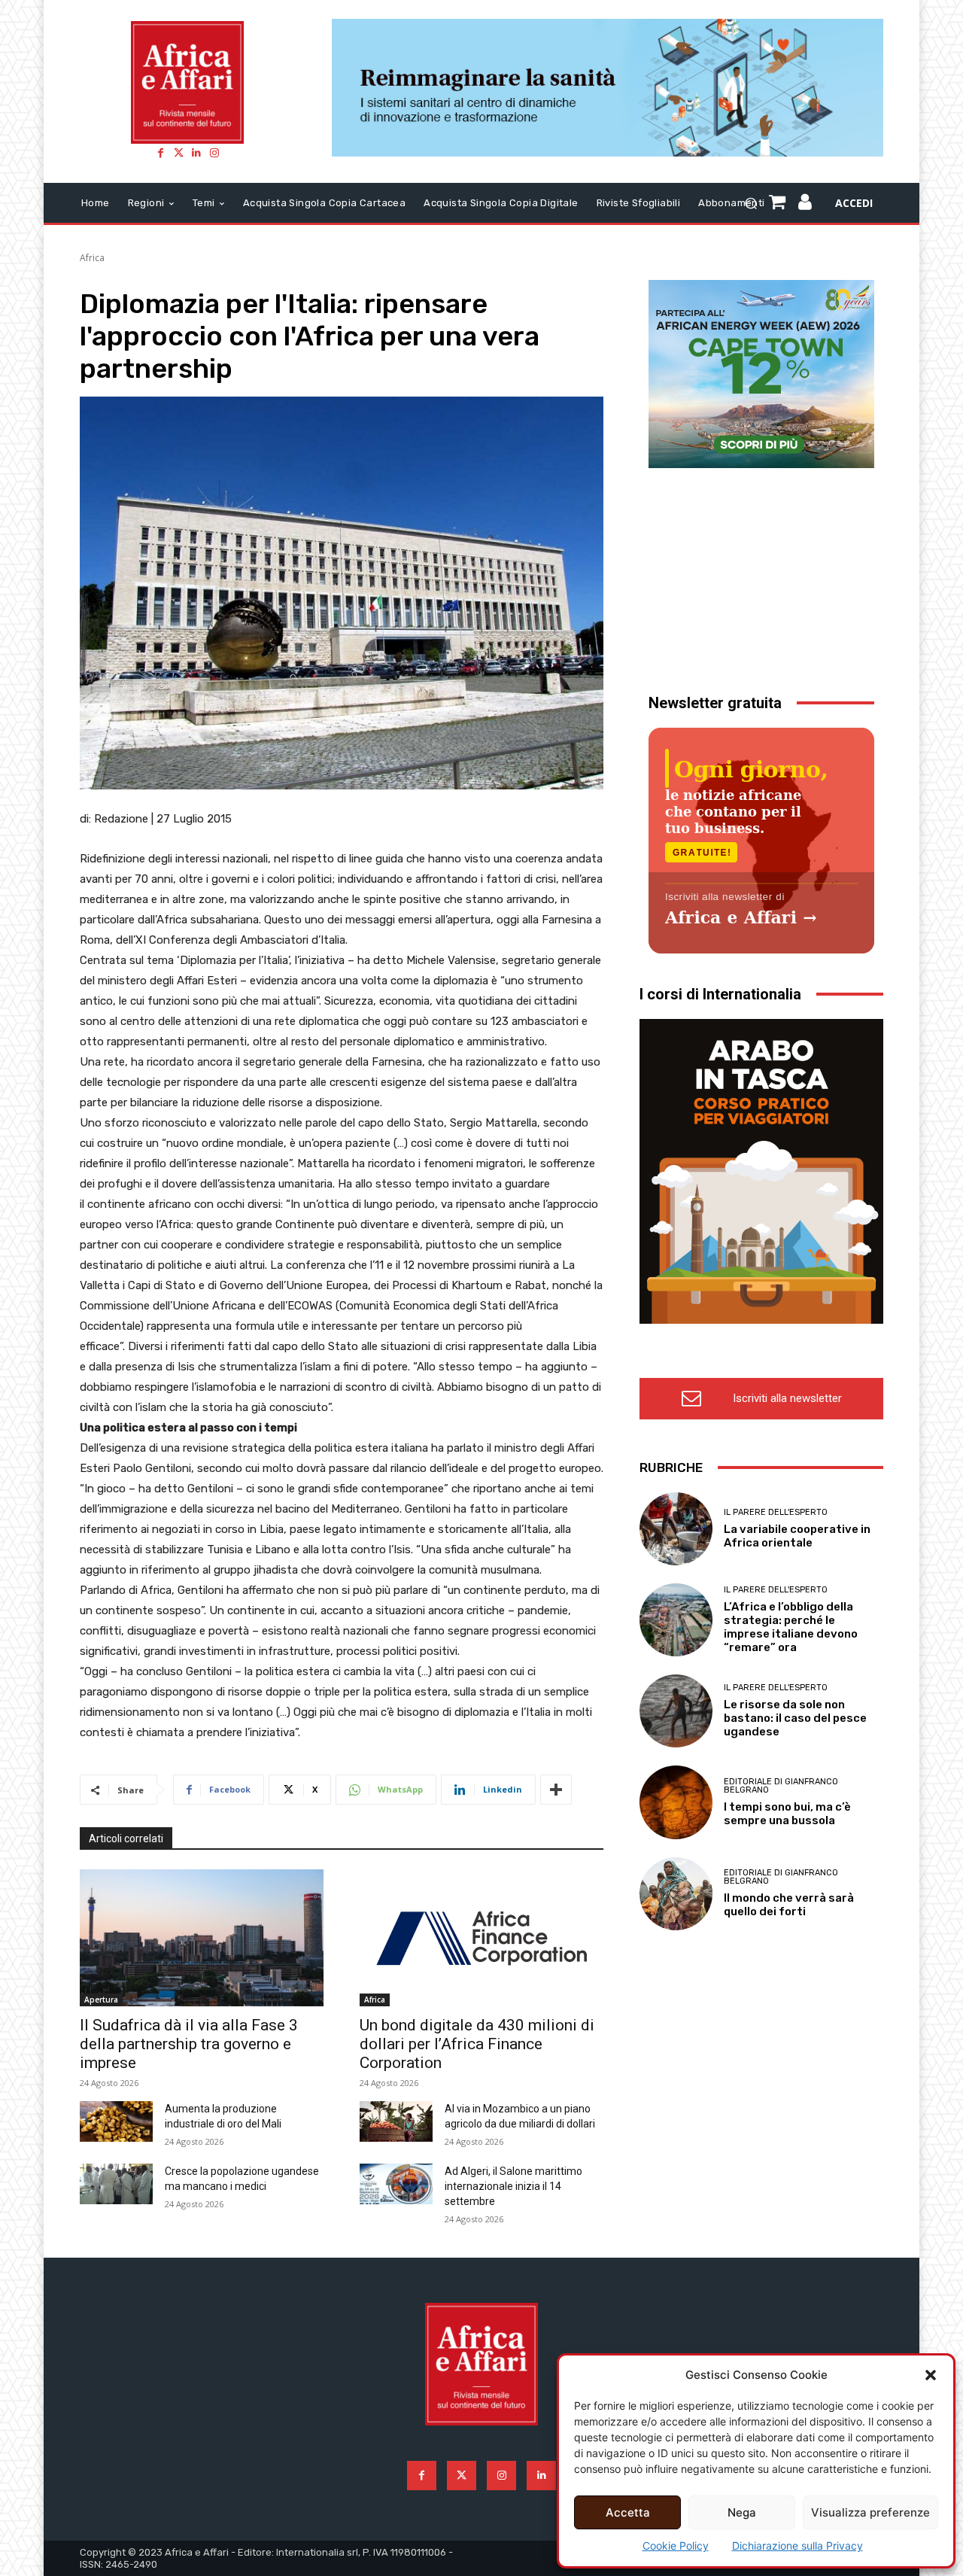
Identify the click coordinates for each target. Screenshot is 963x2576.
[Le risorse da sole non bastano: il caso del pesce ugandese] (676, 1711)
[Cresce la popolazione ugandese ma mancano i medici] (116, 2184)
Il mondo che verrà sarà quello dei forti (789, 1905)
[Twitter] (178, 153)
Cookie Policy (676, 2546)
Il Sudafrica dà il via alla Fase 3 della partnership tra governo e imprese (189, 2044)
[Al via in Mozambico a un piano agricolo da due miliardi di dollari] (396, 2121)
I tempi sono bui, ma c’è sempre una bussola (787, 1814)
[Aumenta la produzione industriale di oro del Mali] (116, 2121)
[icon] (805, 204)
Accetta (628, 2512)
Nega (742, 2512)
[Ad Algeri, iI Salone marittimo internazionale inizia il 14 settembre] (396, 2184)
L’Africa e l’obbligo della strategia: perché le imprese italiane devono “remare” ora (791, 1627)
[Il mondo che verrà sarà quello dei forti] (676, 1894)
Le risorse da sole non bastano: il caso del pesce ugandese (795, 1718)
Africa (92, 258)
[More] (556, 1790)
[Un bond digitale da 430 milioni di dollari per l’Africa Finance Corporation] (481, 1937)
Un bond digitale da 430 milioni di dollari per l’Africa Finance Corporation (477, 2044)
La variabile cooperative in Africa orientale (797, 1536)
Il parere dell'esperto (776, 1512)
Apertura (101, 2000)
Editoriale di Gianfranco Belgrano (781, 1786)
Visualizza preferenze (870, 2512)
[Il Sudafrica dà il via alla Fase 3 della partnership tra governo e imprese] (202, 1937)
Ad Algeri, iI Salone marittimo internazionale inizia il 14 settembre (513, 2186)
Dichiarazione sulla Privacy (797, 2546)
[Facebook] (160, 153)
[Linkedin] (196, 153)
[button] (931, 2375)
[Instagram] (214, 153)
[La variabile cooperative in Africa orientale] (676, 1529)
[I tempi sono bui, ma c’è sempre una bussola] (676, 1802)
